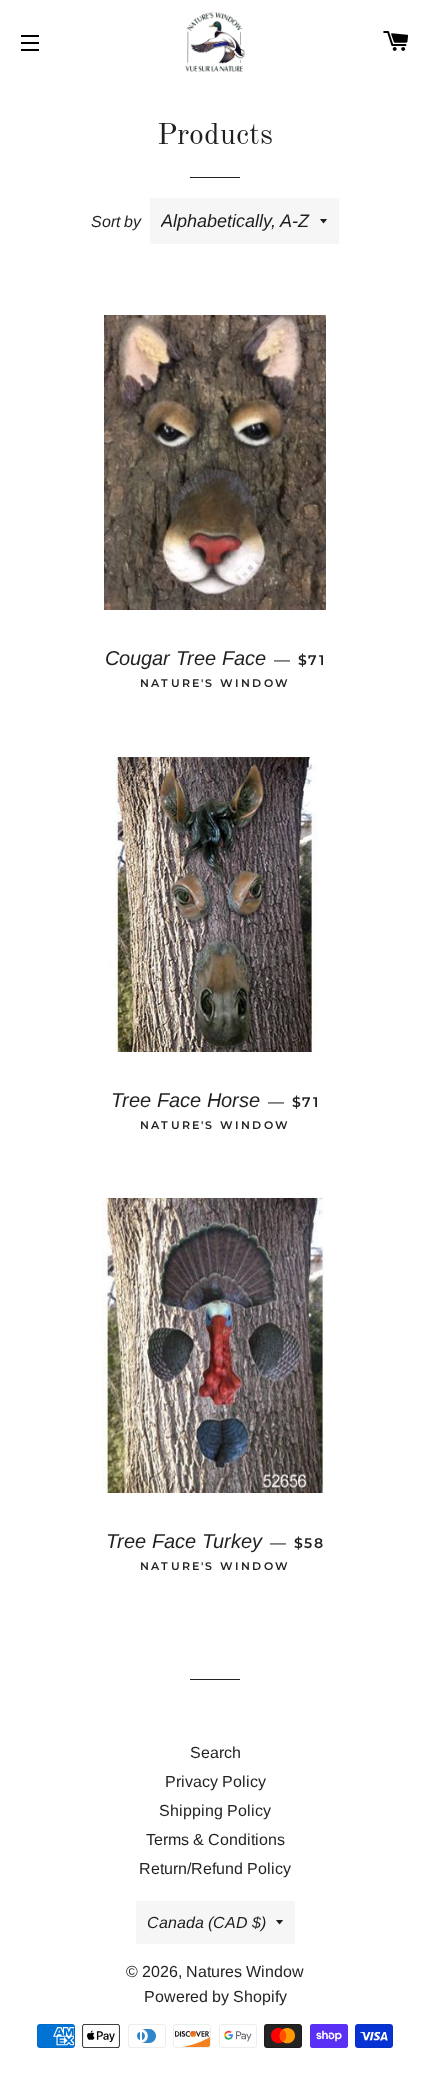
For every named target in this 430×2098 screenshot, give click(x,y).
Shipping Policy (215, 1810)
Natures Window (245, 1971)
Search (215, 1752)
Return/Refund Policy (215, 1868)
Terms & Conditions (215, 1839)
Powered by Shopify (215, 1996)
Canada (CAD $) (206, 1922)
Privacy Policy (215, 1781)
